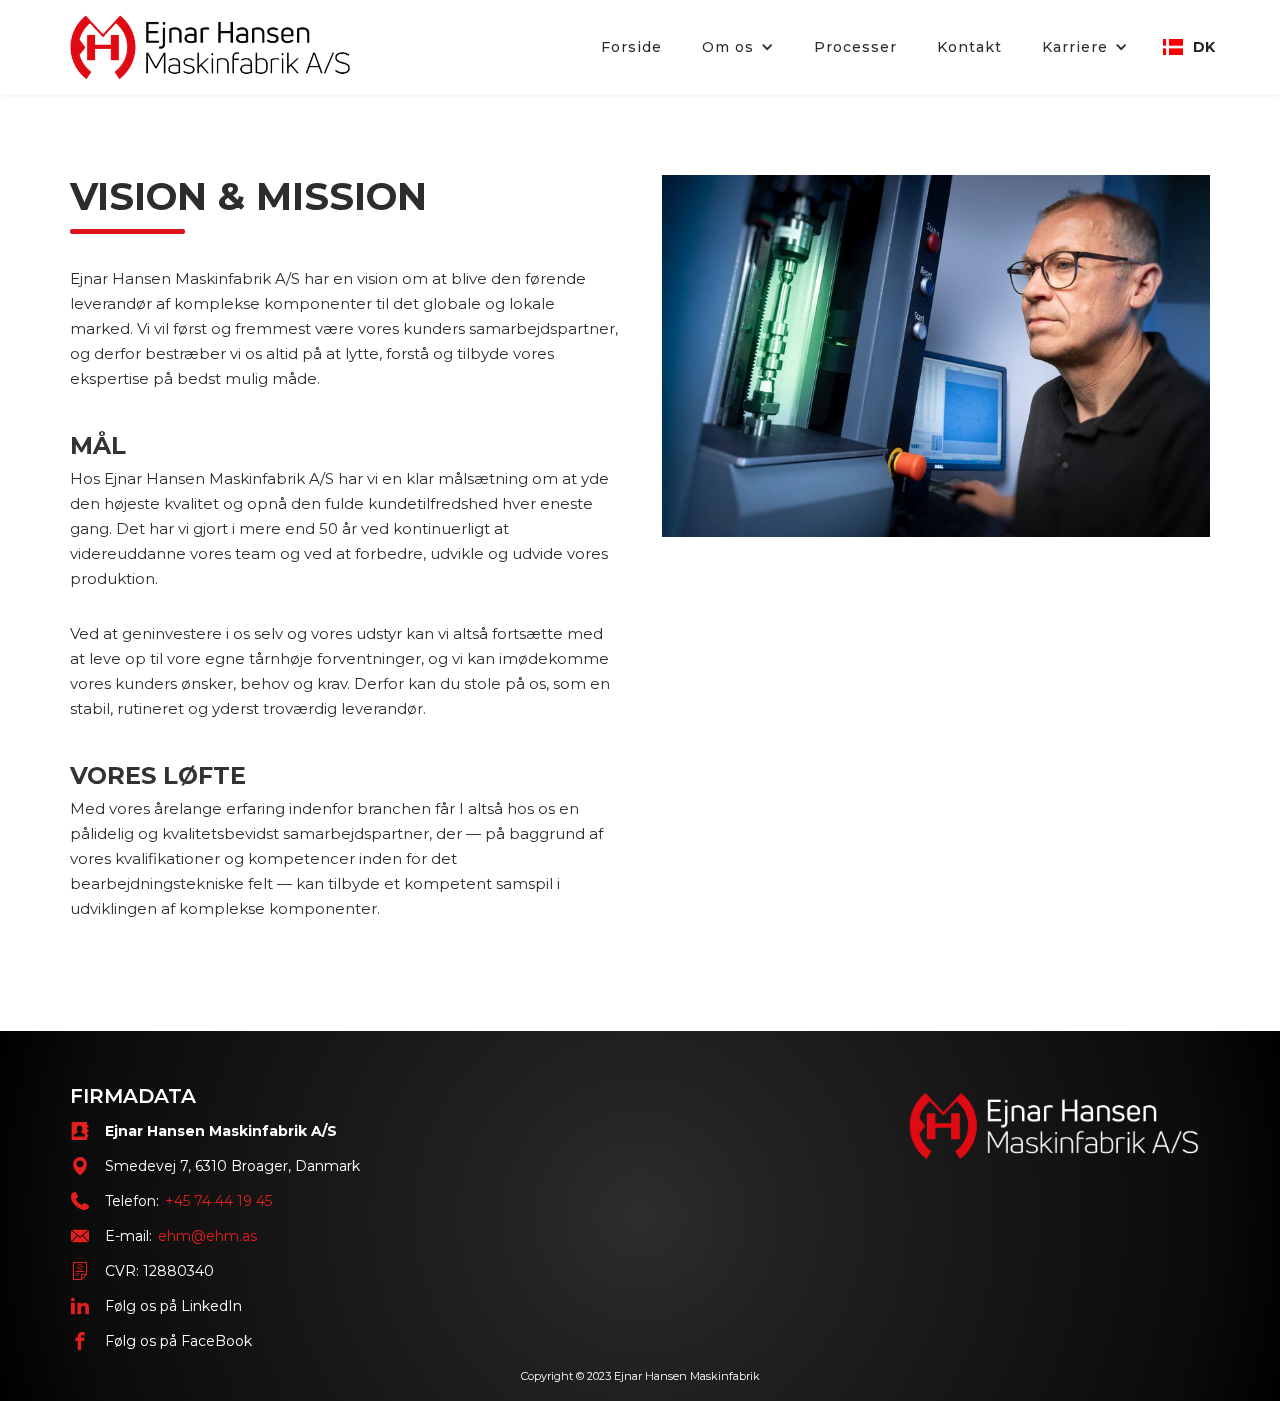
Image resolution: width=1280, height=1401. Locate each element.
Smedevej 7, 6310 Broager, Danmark (232, 1166)
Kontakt (969, 47)
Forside (631, 47)
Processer (855, 47)
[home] (210, 47)
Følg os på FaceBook (178, 1341)
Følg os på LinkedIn (173, 1306)
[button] (738, 47)
